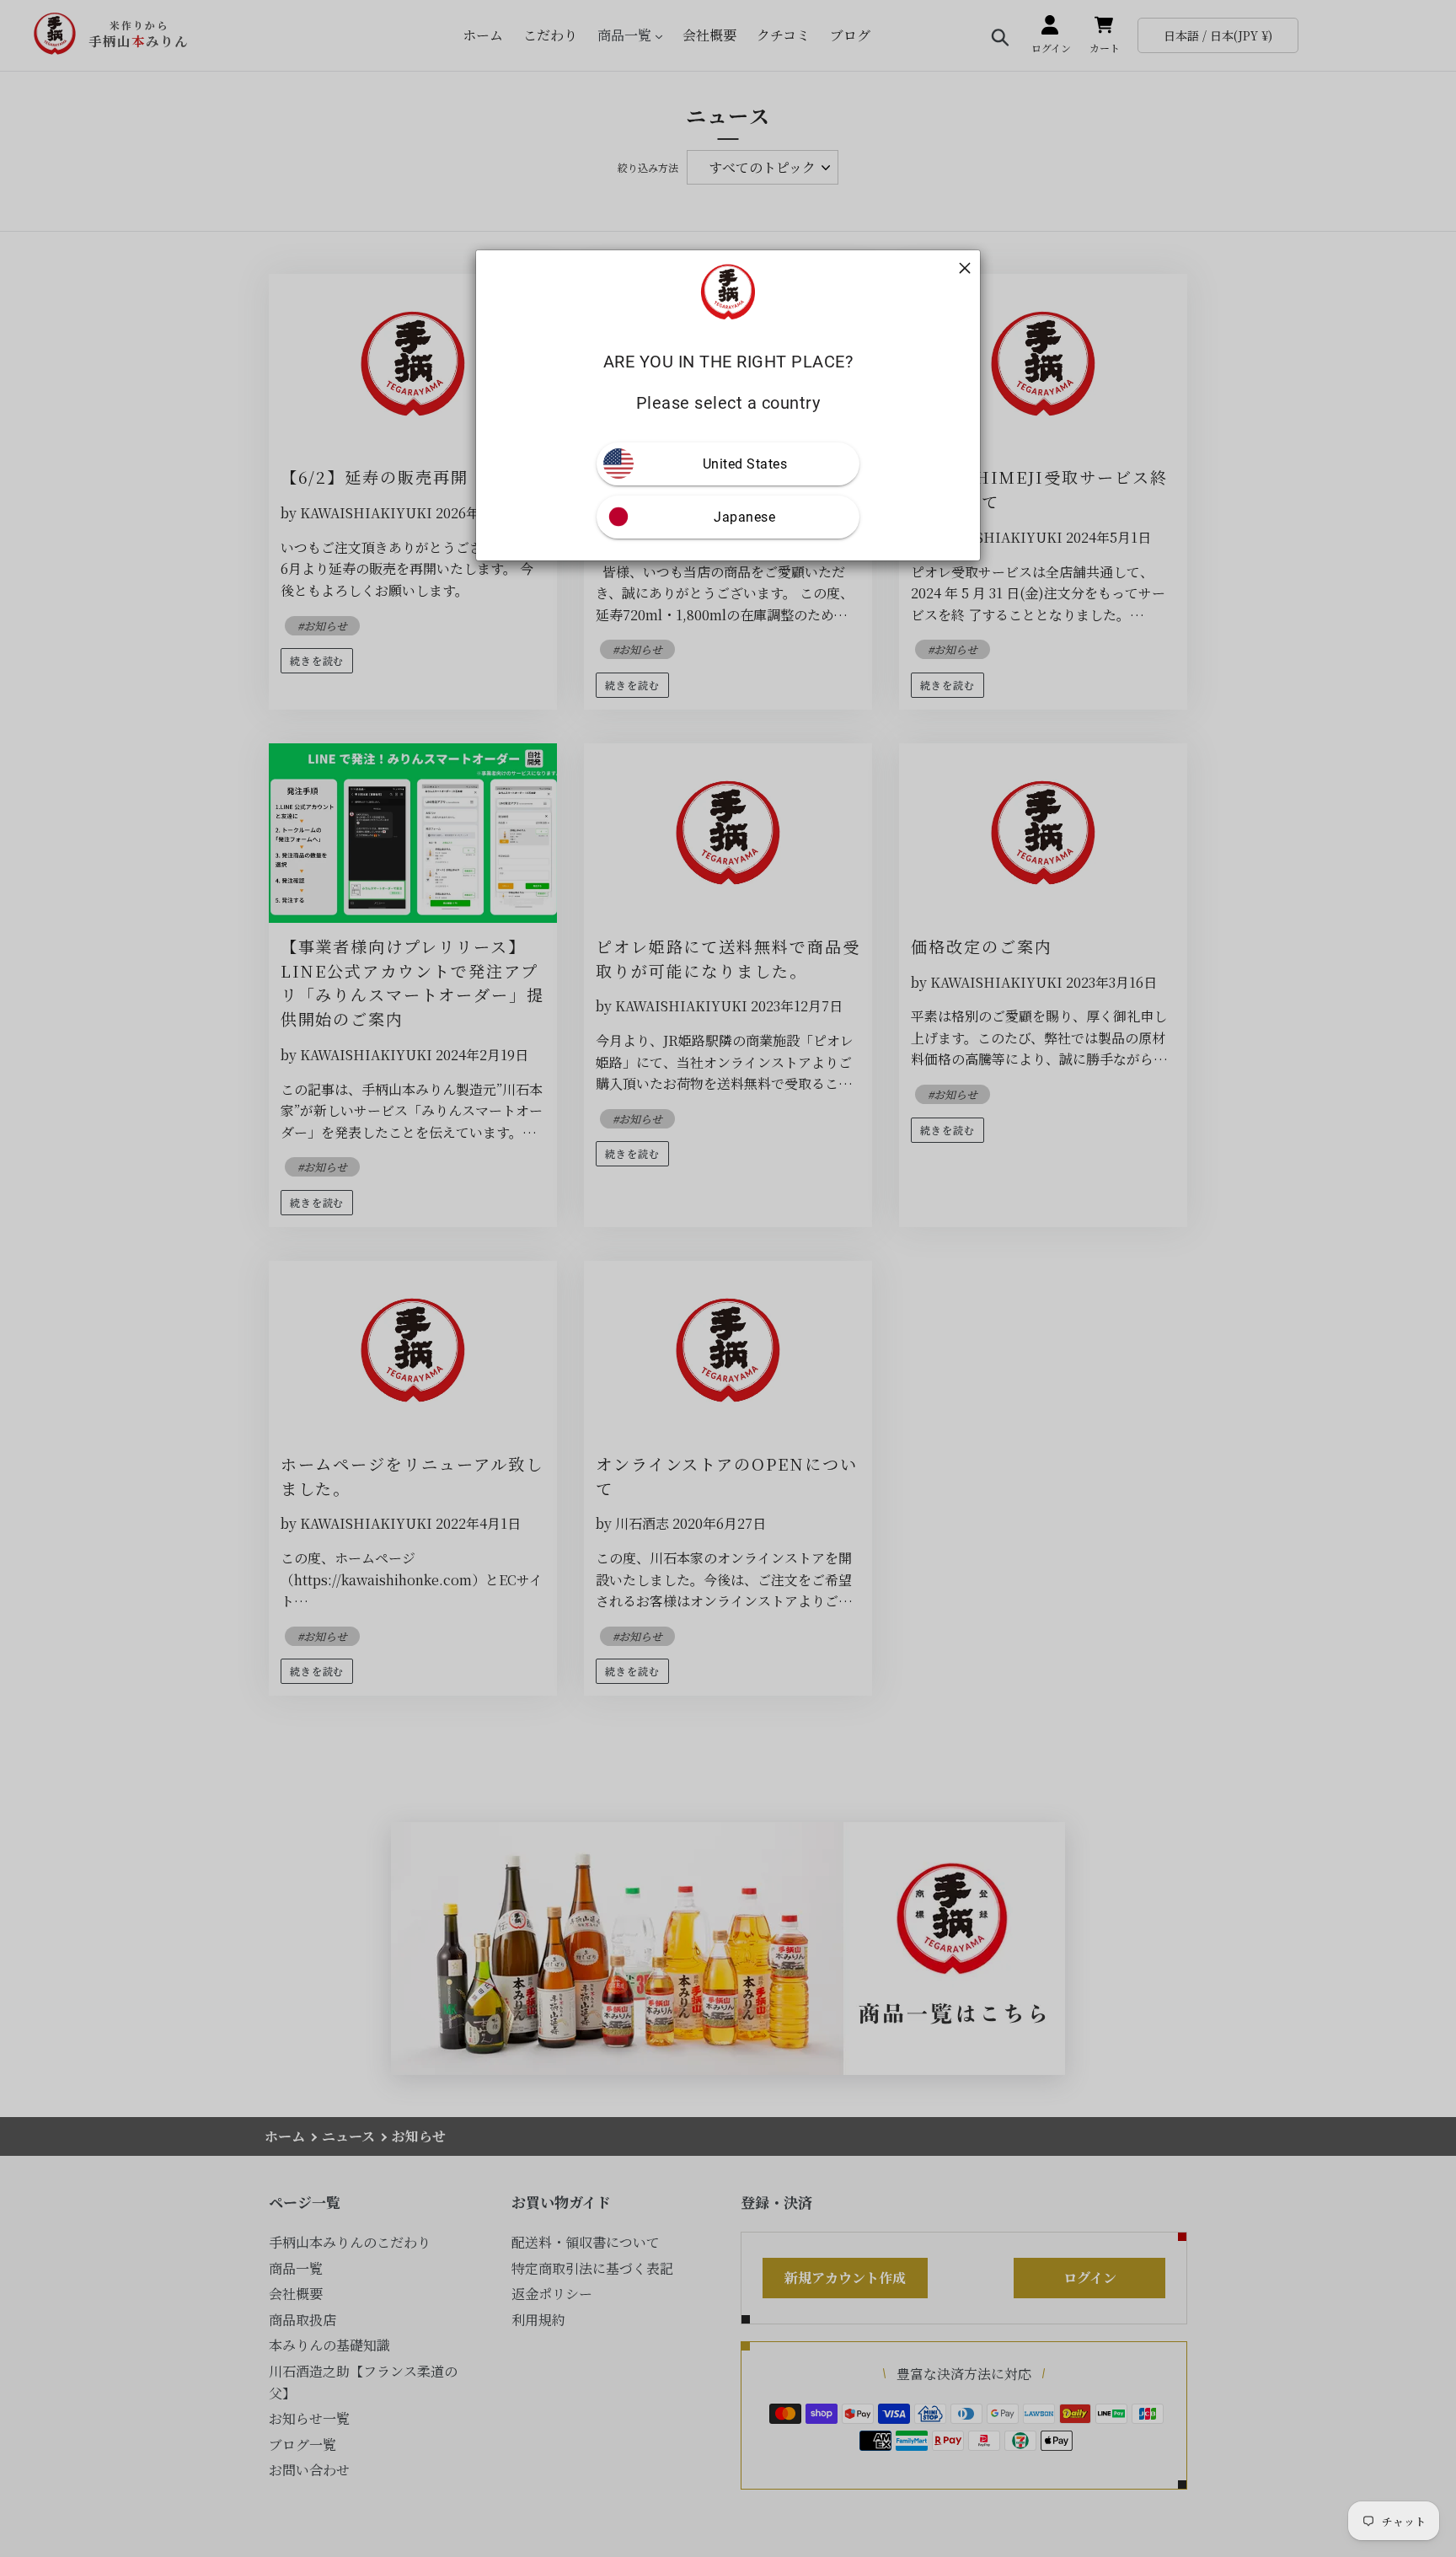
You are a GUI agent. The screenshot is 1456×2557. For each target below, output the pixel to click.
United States (745, 464)
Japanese (744, 517)
